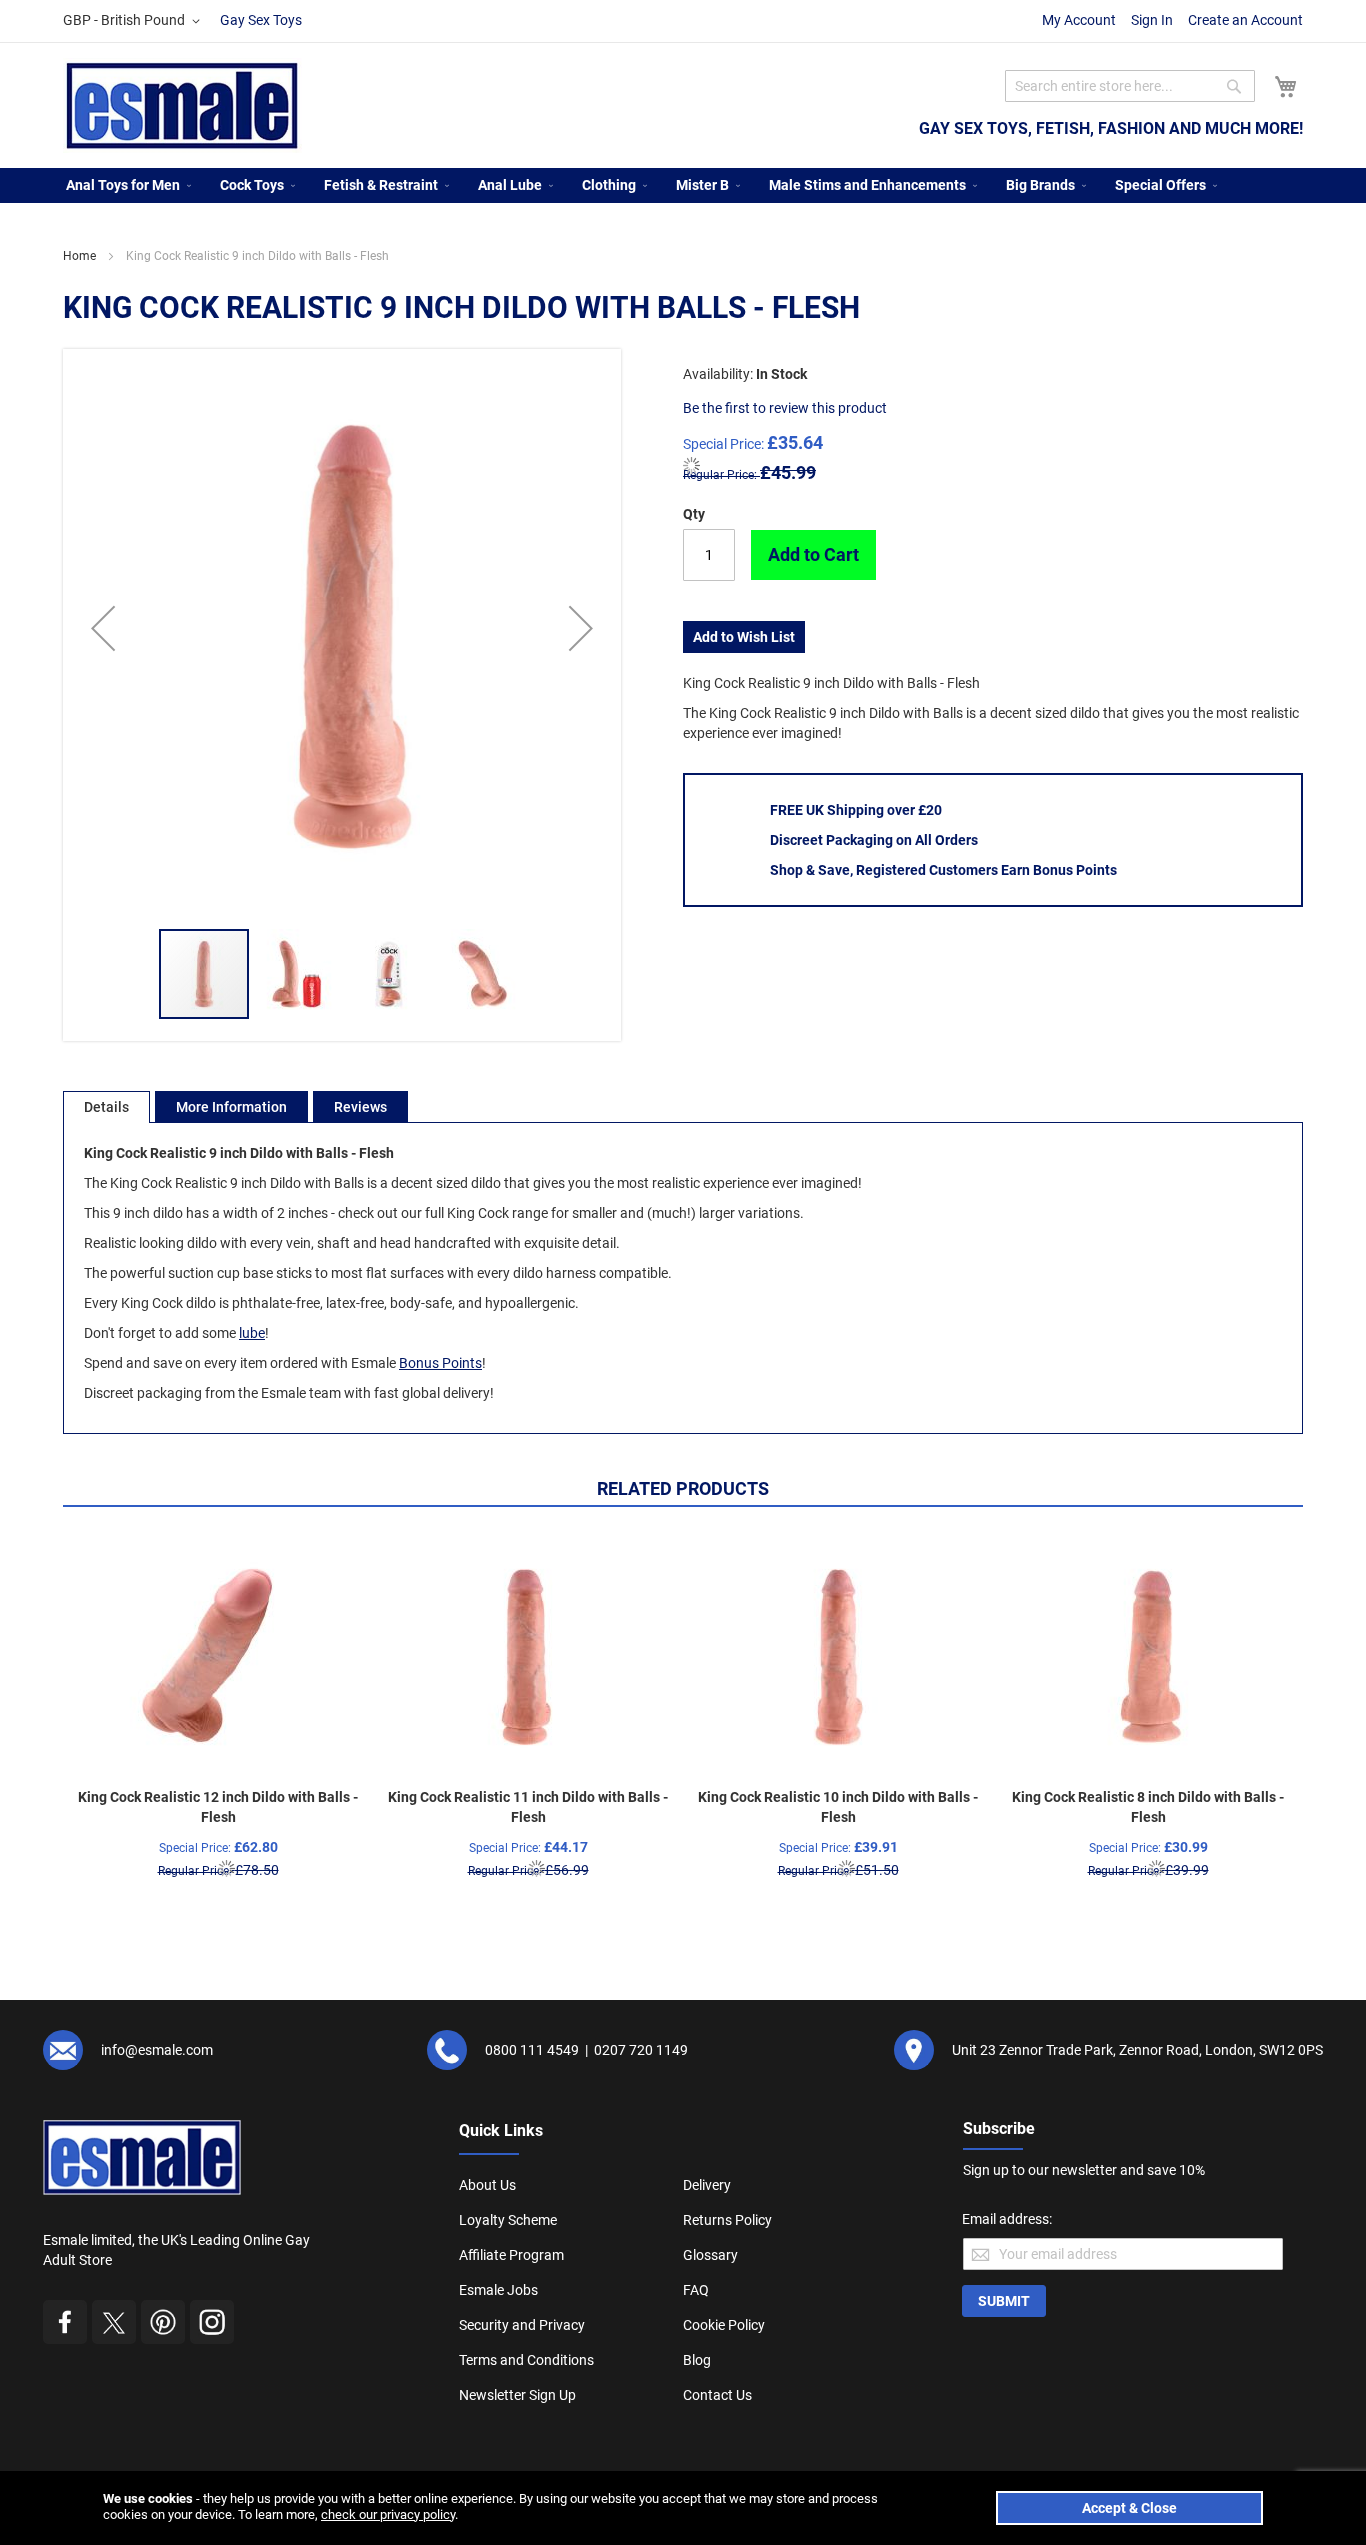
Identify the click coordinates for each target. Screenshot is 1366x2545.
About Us (487, 2185)
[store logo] (182, 105)
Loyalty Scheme (508, 2220)
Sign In (1152, 20)
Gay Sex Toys (261, 20)
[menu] (683, 185)
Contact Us (717, 2395)
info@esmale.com (157, 2050)
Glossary (710, 2255)
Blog (697, 2360)
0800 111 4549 (532, 2050)
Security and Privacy (522, 2325)
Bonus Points (440, 1363)
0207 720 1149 (641, 2050)
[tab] (106, 1107)
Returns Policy (727, 2220)
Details (106, 1107)
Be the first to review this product (785, 408)
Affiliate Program (511, 2255)
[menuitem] (123, 185)
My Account (1079, 20)
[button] (135, 21)
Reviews (360, 1107)
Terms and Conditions (526, 2360)
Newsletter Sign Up (517, 2395)
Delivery (707, 2185)
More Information (231, 1107)
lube (252, 1333)
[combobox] (1130, 86)
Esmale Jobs (498, 2290)
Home (79, 256)
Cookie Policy (724, 2325)
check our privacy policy (388, 2514)
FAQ (696, 2290)
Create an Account (1245, 20)
